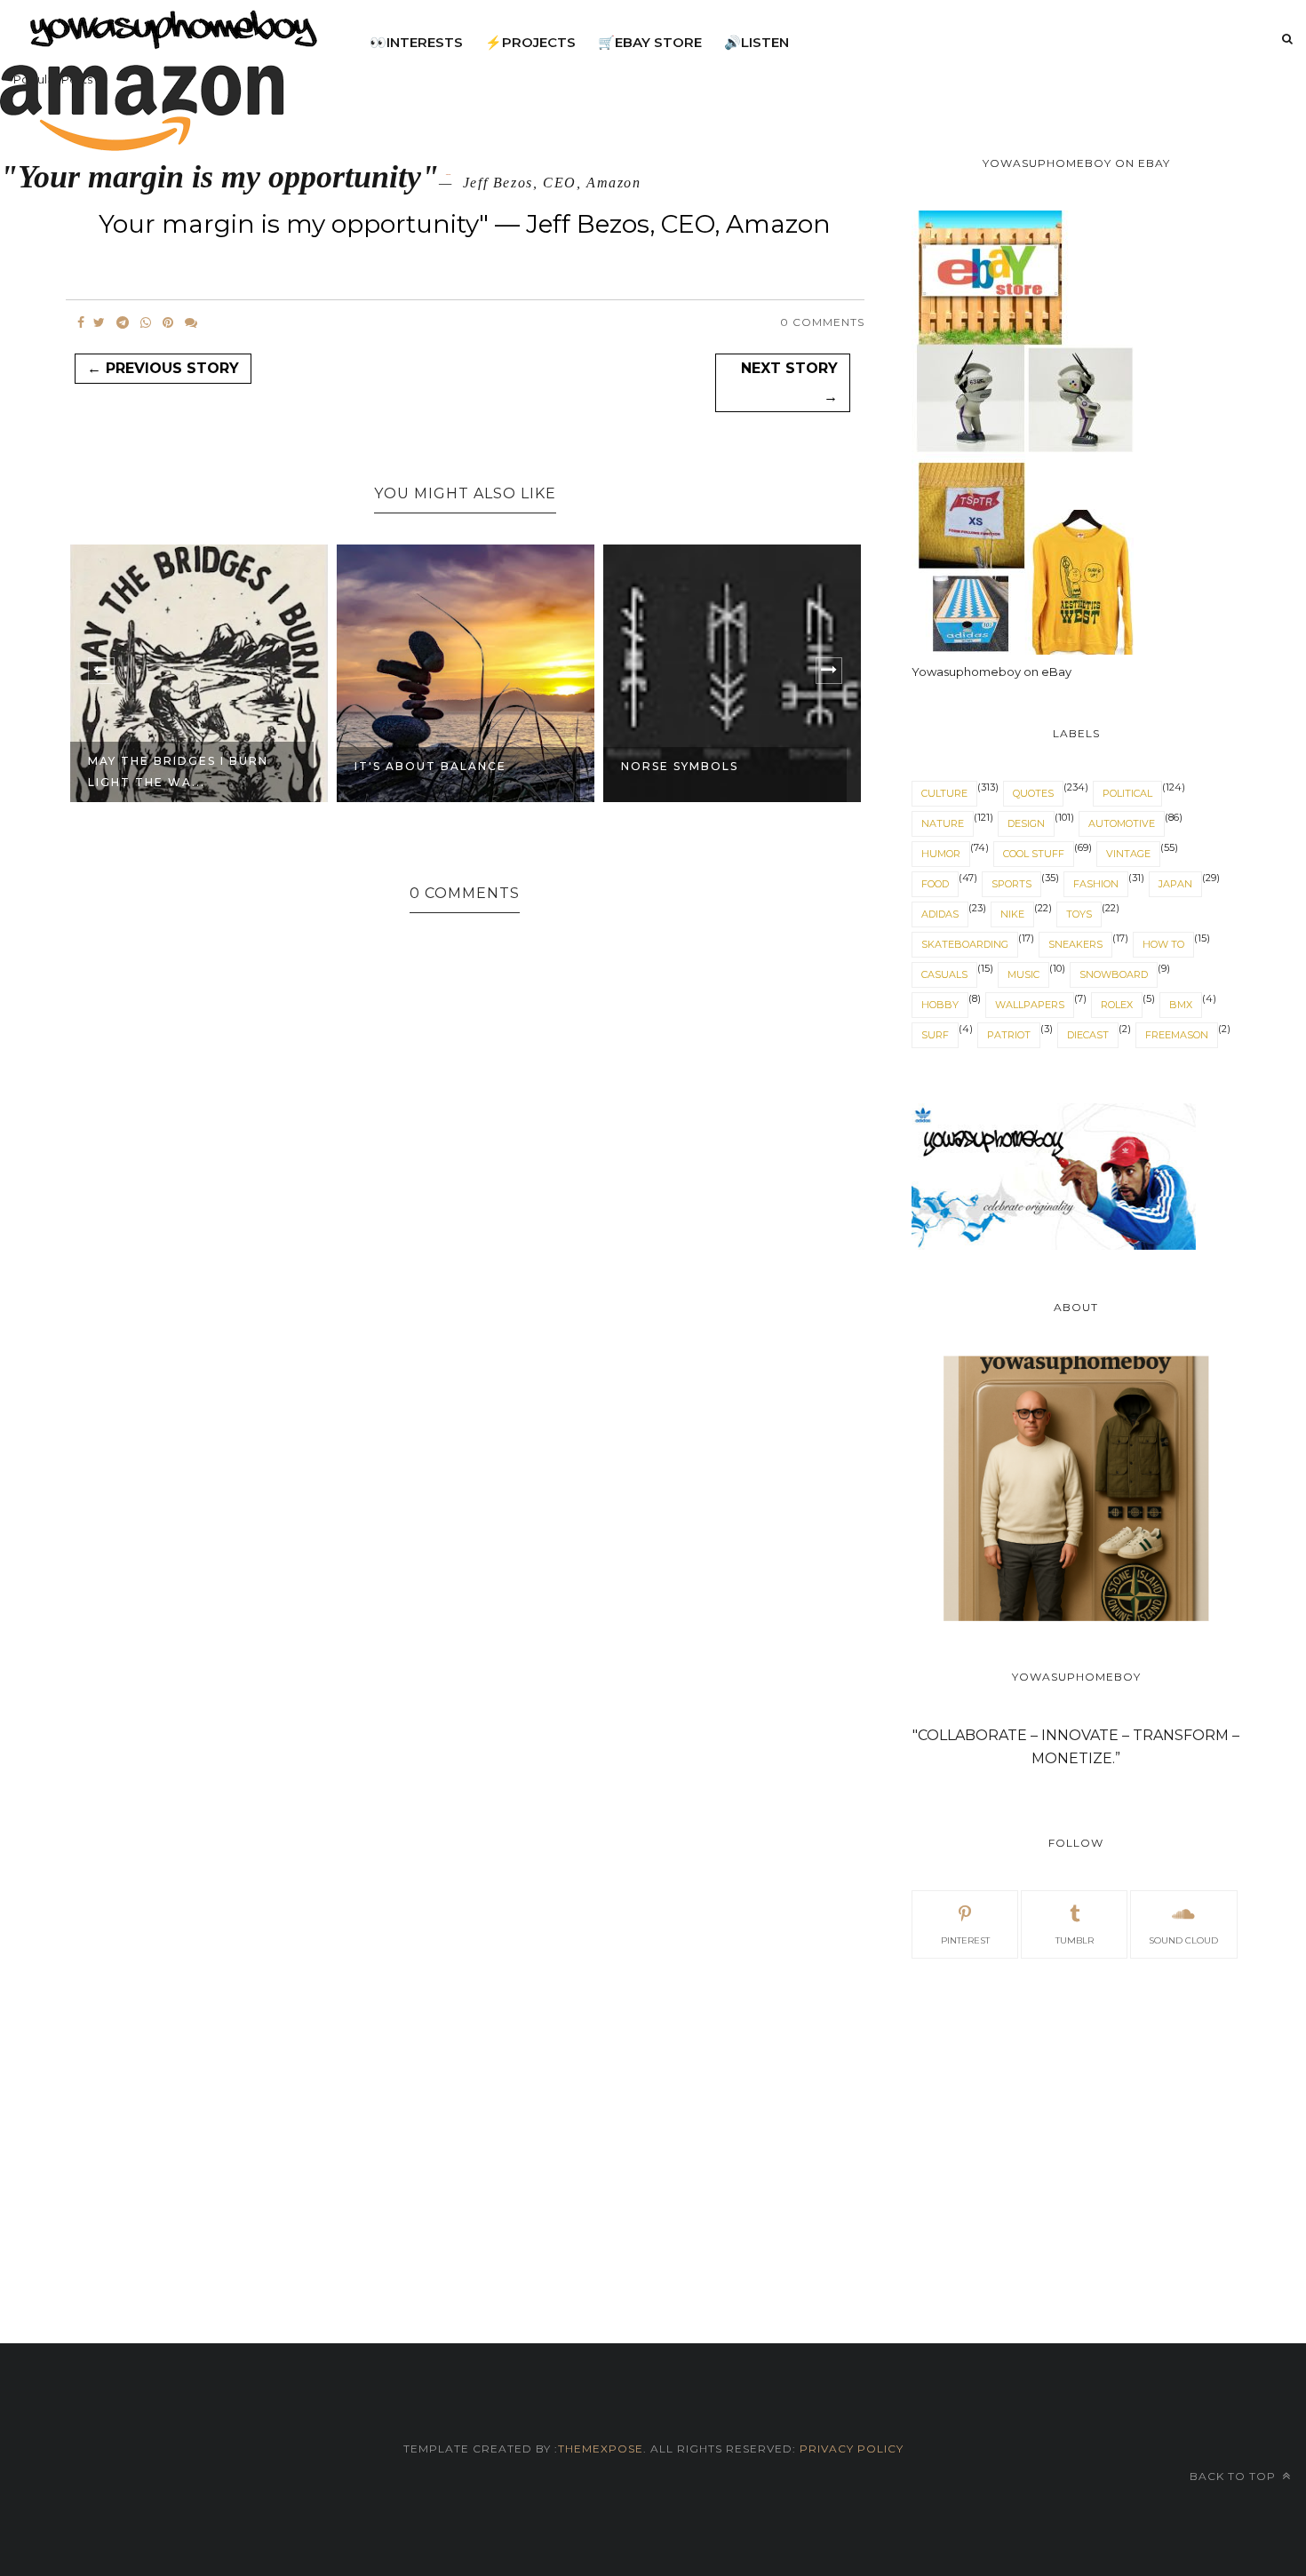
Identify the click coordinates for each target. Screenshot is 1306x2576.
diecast (1088, 1035)
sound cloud (1183, 1940)
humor (941, 854)
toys (1079, 914)
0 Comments (822, 322)
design (1026, 823)
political (1127, 793)
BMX (1181, 1005)
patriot (1009, 1035)
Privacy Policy (850, 2449)
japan (1175, 884)
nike (1012, 914)
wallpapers (1030, 1005)
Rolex (1117, 1005)
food (935, 884)
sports (1011, 884)
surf (935, 1035)
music (1023, 974)
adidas (940, 914)
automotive (1122, 823)
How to (1163, 944)
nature (943, 823)
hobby (940, 1005)
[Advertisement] (1076, 2130)
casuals (944, 974)
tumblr (1075, 1940)
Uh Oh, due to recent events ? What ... (706, 771)
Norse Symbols (413, 766)
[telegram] (123, 322)
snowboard (1114, 974)
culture (944, 793)
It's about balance (164, 766)
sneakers (1075, 944)
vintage (1128, 854)
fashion (1096, 884)
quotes (1033, 793)
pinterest (965, 1940)
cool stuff (1034, 854)
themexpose (601, 2449)
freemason (1177, 1035)
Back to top (1234, 2476)
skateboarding (965, 944)
